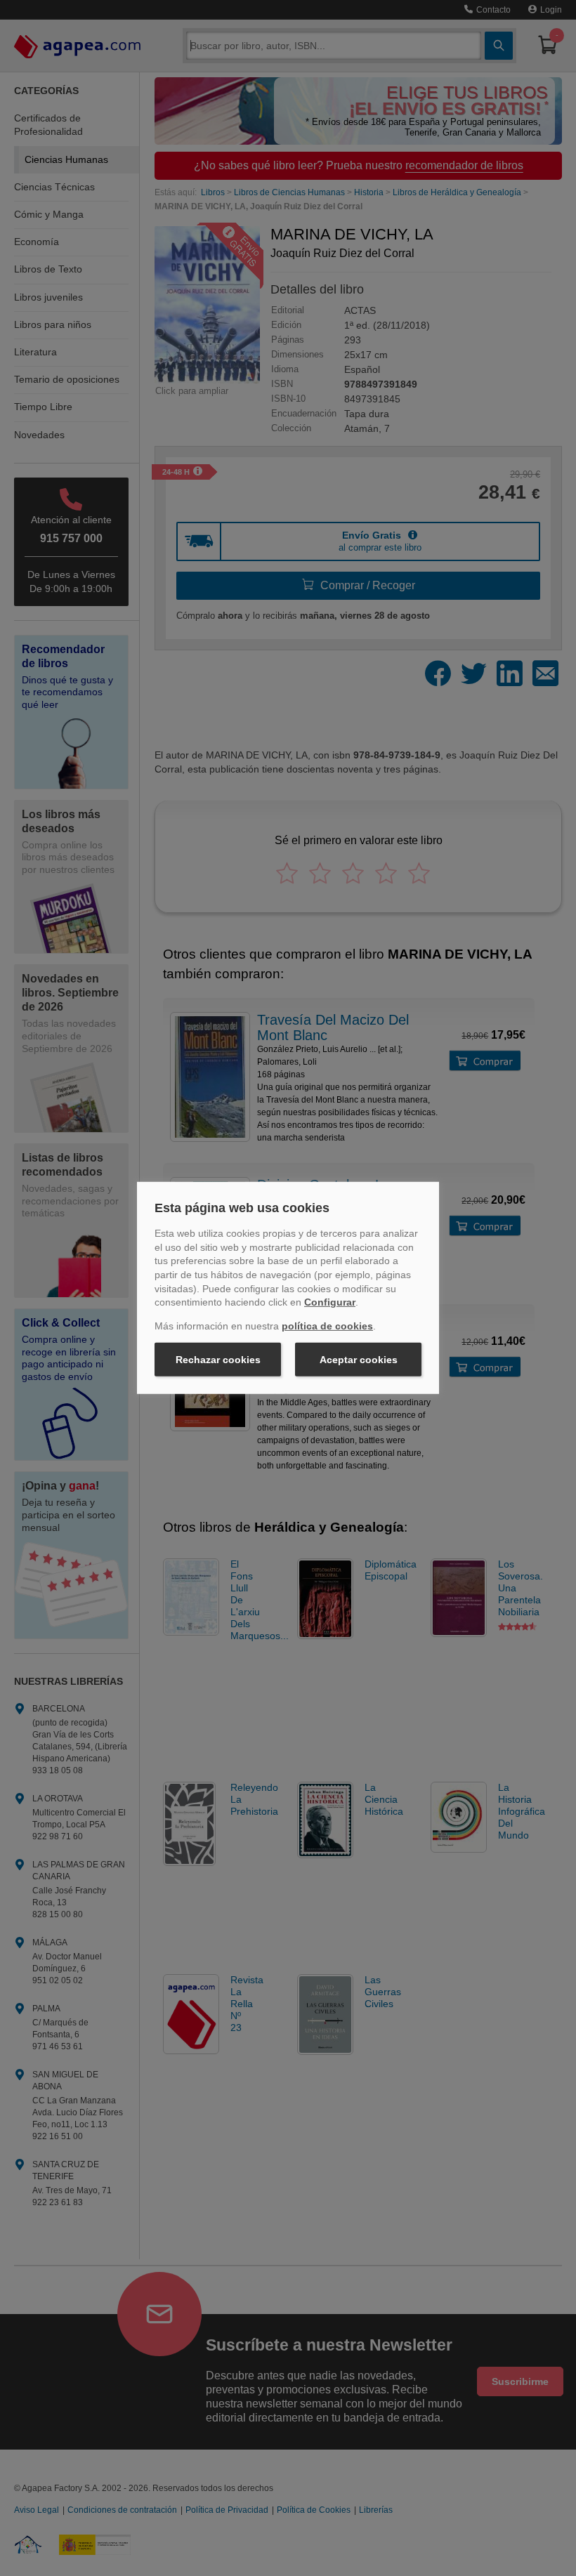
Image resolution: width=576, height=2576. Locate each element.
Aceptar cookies (359, 1360)
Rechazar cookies (218, 1360)
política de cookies (327, 1326)
